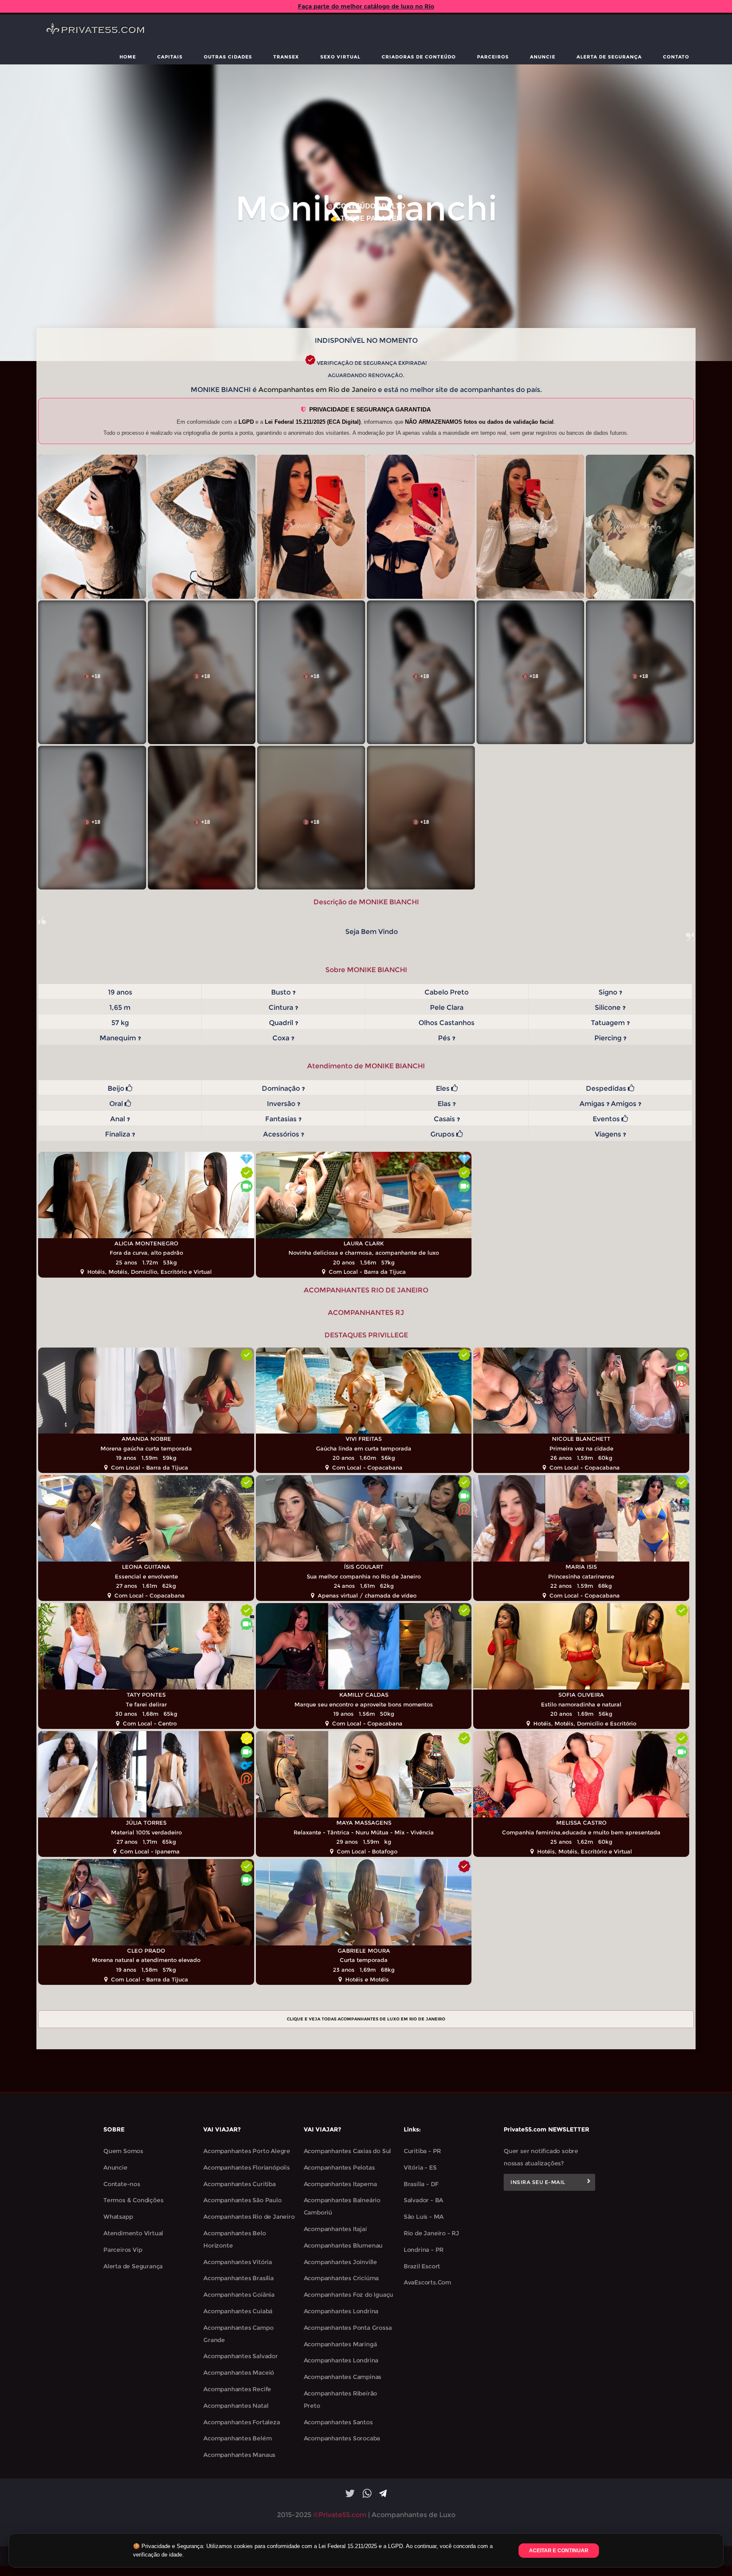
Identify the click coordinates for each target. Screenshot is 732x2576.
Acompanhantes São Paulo (242, 2200)
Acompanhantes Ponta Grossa (348, 2328)
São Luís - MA (424, 2217)
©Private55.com (340, 2515)
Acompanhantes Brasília (238, 2278)
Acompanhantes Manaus (239, 2455)
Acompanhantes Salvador (241, 2356)
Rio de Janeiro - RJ (431, 2233)
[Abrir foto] (92, 527)
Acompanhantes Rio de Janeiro (249, 2217)
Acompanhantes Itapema (340, 2184)
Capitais (170, 57)
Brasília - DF (421, 2184)
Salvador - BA (423, 2200)
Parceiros (493, 57)
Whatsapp (118, 2217)
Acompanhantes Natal (236, 2406)
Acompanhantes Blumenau (343, 2245)
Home (128, 57)
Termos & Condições (133, 2200)
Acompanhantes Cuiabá (238, 2311)
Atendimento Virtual (133, 2233)
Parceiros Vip (123, 2250)
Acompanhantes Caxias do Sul (348, 2151)
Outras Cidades (228, 57)
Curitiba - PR (422, 2151)
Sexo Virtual (340, 57)
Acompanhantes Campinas (343, 2377)
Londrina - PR (424, 2250)
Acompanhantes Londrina (341, 2311)
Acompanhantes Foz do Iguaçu (349, 2295)
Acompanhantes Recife (237, 2389)
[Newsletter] (589, 2182)
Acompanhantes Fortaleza (241, 2422)
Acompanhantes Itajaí (335, 2229)
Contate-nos (122, 2184)
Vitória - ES (420, 2168)
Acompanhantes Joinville (340, 2262)
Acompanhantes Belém (237, 2438)
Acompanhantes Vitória (238, 2262)
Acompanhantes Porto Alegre (247, 2151)
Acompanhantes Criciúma (341, 2278)
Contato (676, 57)
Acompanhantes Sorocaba (342, 2438)
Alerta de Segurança (609, 57)
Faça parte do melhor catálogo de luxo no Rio (366, 6)
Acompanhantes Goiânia (239, 2295)
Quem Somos (123, 2151)
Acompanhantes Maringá (340, 2344)
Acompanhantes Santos (338, 2422)
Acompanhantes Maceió (239, 2373)
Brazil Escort (422, 2266)
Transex (286, 57)
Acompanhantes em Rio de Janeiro (317, 390)
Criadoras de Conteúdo (419, 57)
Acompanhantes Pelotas (339, 2168)
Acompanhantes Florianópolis (247, 2168)
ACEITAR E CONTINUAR (559, 2551)
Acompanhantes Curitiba (240, 2184)
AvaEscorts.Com (427, 2282)
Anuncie (543, 57)
